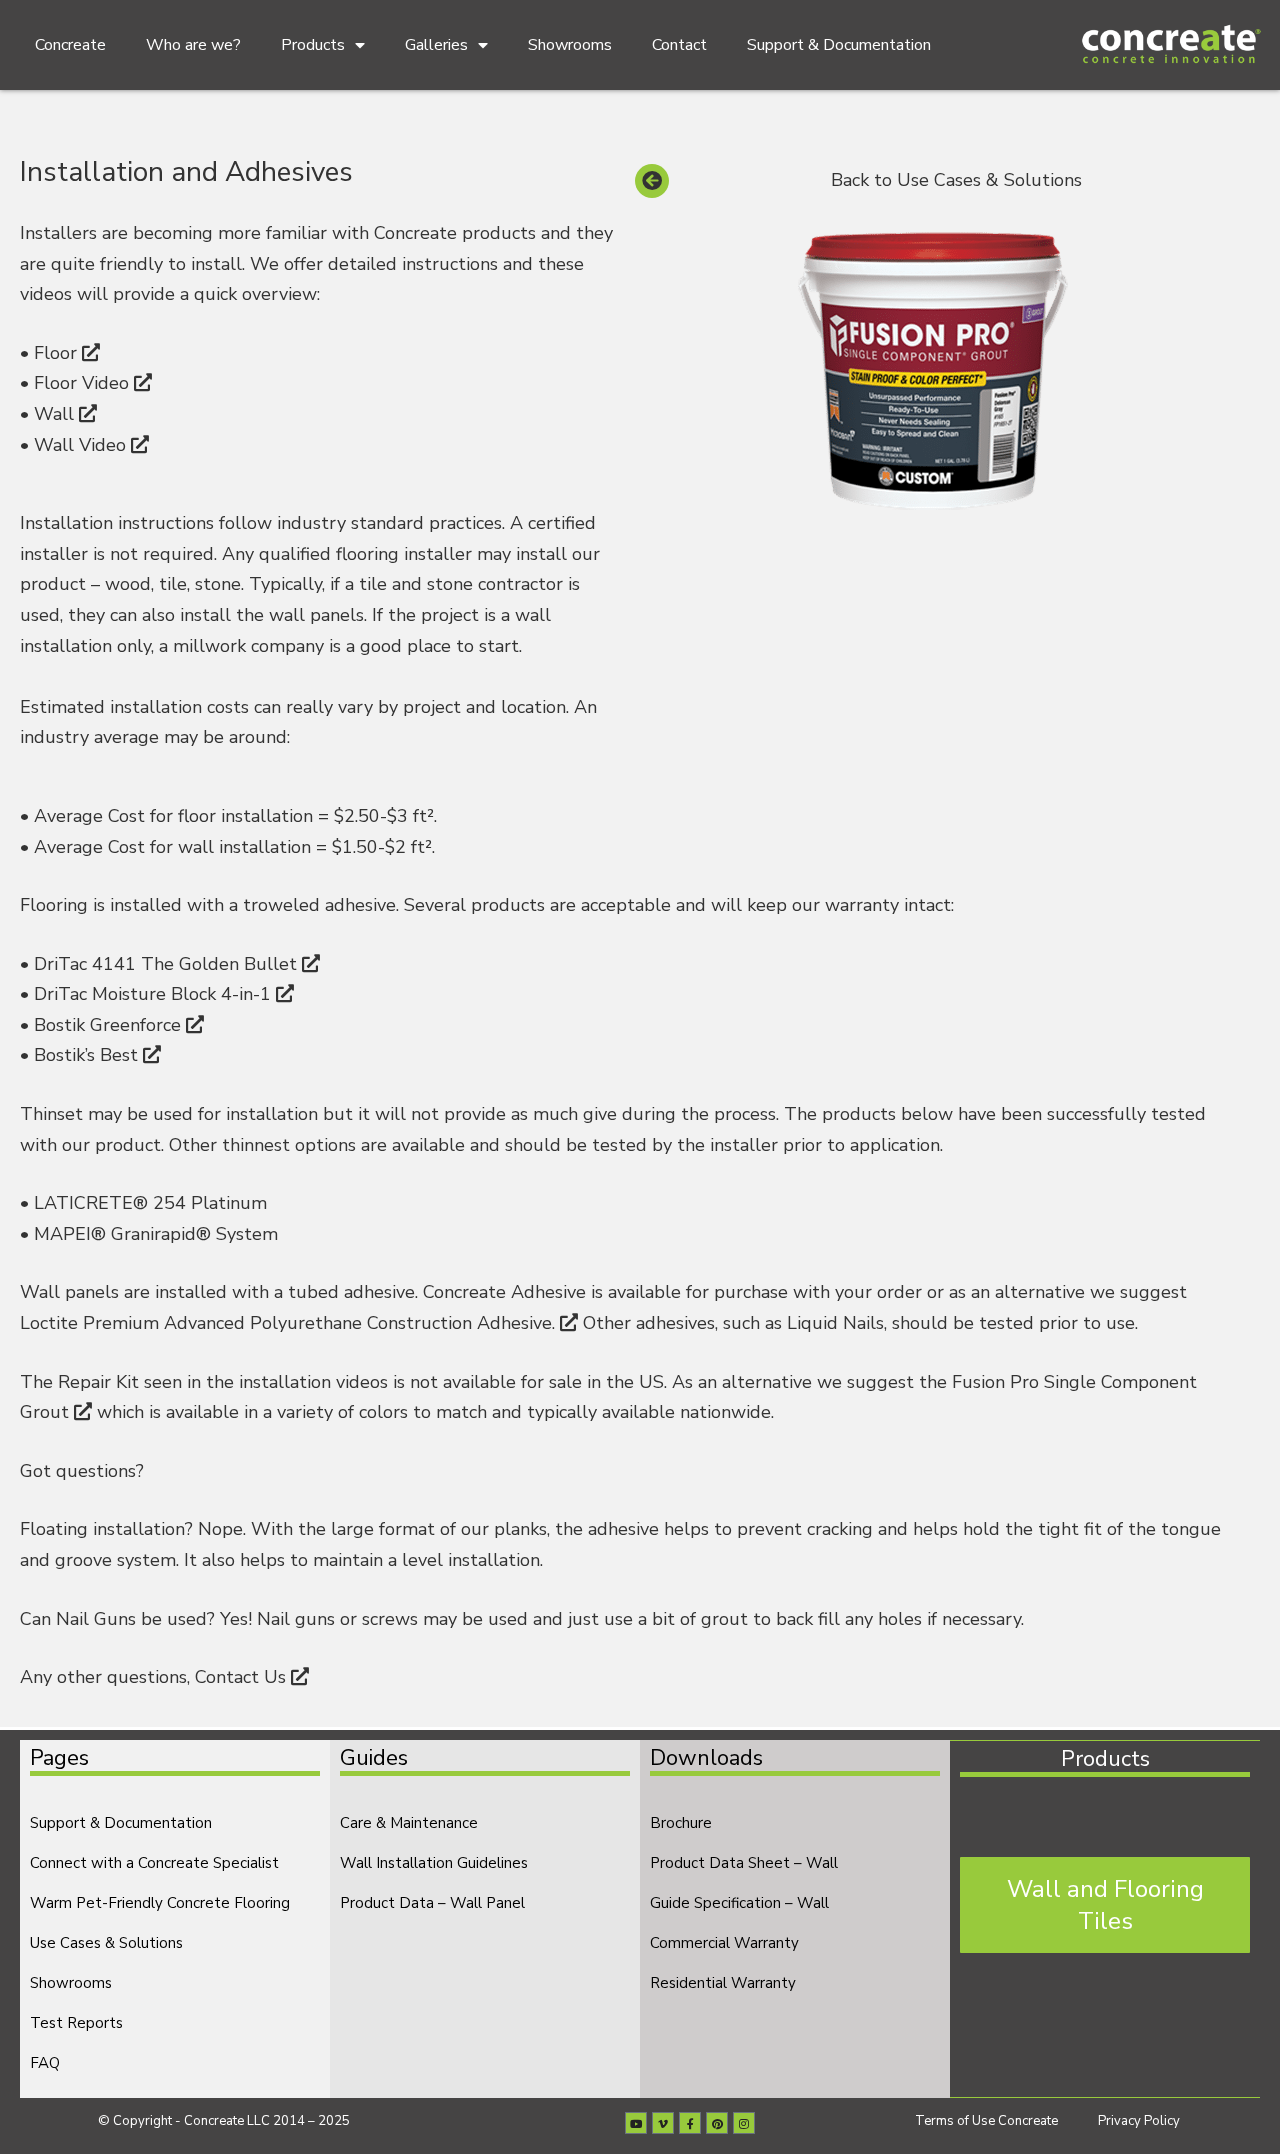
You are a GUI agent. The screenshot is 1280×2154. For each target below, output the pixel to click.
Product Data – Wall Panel (432, 1903)
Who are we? (193, 45)
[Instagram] (744, 2123)
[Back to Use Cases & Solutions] (652, 181)
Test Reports (76, 2023)
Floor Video (84, 383)
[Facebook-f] (690, 2123)
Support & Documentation (839, 45)
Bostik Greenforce (110, 1025)
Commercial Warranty (724, 1943)
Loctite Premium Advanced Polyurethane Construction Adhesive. (290, 1323)
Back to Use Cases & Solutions (956, 180)
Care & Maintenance (409, 1823)
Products (313, 45)
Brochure (681, 1823)
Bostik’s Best (88, 1055)
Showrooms (570, 45)
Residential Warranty (723, 1983)
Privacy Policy (1139, 2121)
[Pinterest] (717, 2123)
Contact (679, 45)
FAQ (45, 2063)
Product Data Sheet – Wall (744, 1863)
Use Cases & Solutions (106, 1943)
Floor (58, 353)
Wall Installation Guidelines (434, 1863)
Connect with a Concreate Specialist (154, 1863)
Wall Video (82, 445)
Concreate (70, 45)
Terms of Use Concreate (986, 2121)
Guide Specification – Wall (739, 1903)
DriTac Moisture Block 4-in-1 (155, 994)
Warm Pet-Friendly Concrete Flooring (160, 1903)
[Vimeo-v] (663, 2123)
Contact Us (243, 1677)
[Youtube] (636, 2123)
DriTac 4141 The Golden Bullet (168, 964)
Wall (56, 414)
